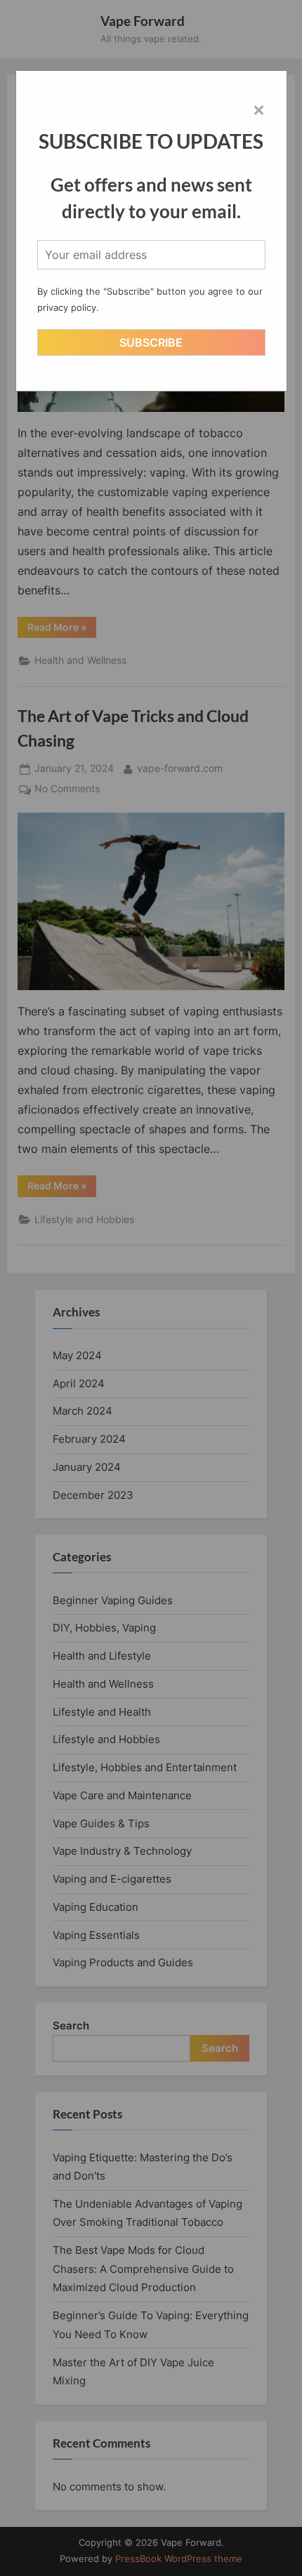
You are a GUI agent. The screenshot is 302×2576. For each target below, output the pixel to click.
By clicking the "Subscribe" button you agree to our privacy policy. (150, 299)
